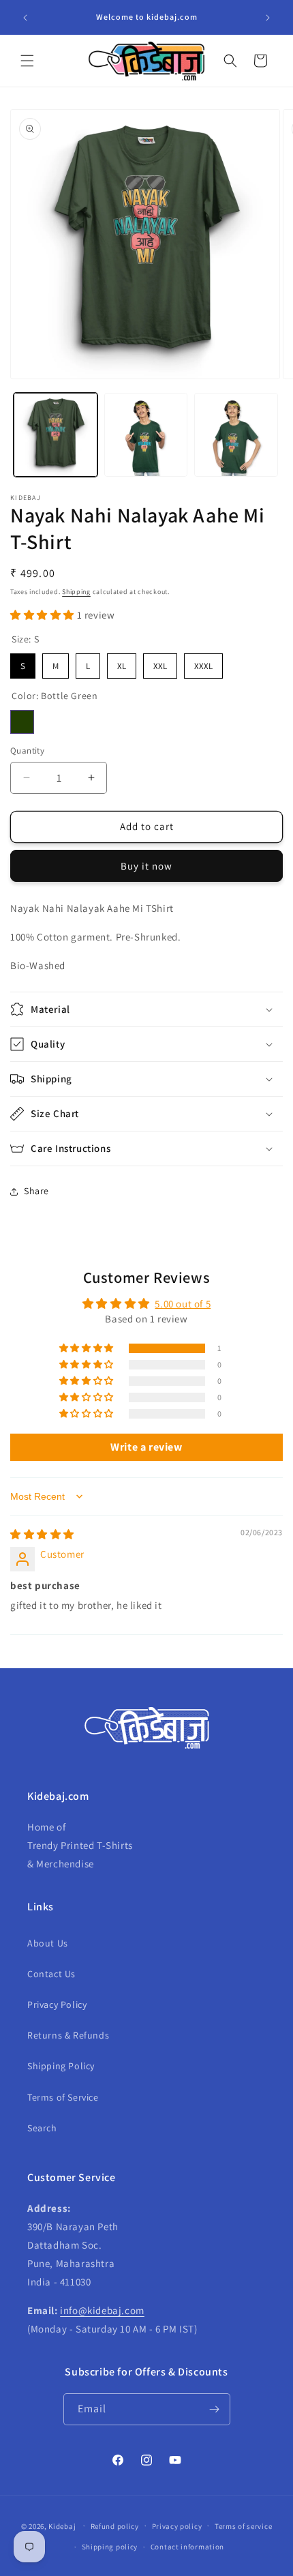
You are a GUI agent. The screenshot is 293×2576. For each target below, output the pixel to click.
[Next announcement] (268, 18)
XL (122, 663)
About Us (48, 1943)
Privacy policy (177, 2526)
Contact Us (51, 1974)
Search (42, 2128)
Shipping (76, 592)
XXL (160, 663)
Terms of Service (63, 2097)
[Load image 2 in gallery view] (146, 435)
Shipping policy (110, 2547)
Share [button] (36, 1191)
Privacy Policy (57, 2004)
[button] (27, 61)
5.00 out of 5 (183, 1304)
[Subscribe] (215, 2409)
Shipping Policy (61, 2066)
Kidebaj (62, 2526)
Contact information (187, 2547)
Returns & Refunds (68, 2035)
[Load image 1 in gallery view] (56, 435)
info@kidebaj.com (102, 2310)
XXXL (204, 663)
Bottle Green (22, 722)
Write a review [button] (146, 1447)
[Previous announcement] (25, 18)
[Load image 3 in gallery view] (236, 435)
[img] (42, 1534)
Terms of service (243, 2526)
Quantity (27, 751)
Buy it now (146, 866)
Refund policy (115, 2526)
